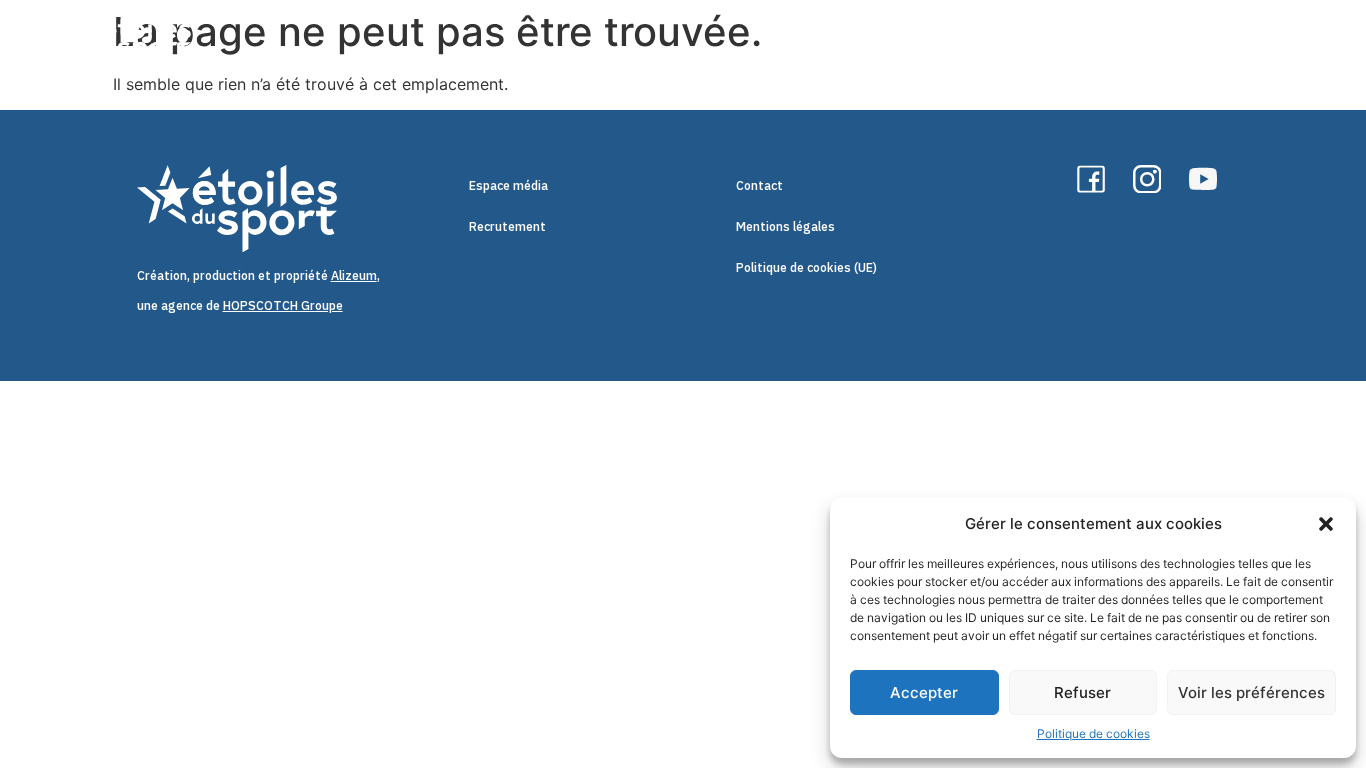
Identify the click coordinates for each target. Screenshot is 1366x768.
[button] (1326, 524)
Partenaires (1255, 44)
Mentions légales (785, 226)
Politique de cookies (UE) (806, 267)
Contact (759, 185)
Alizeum (354, 275)
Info (1015, 44)
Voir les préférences (1251, 692)
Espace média (508, 185)
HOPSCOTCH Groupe (283, 305)
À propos (790, 44)
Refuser (1082, 692)
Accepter (924, 692)
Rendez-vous (901, 44)
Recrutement (507, 226)
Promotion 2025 (1122, 44)
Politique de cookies (1093, 733)
